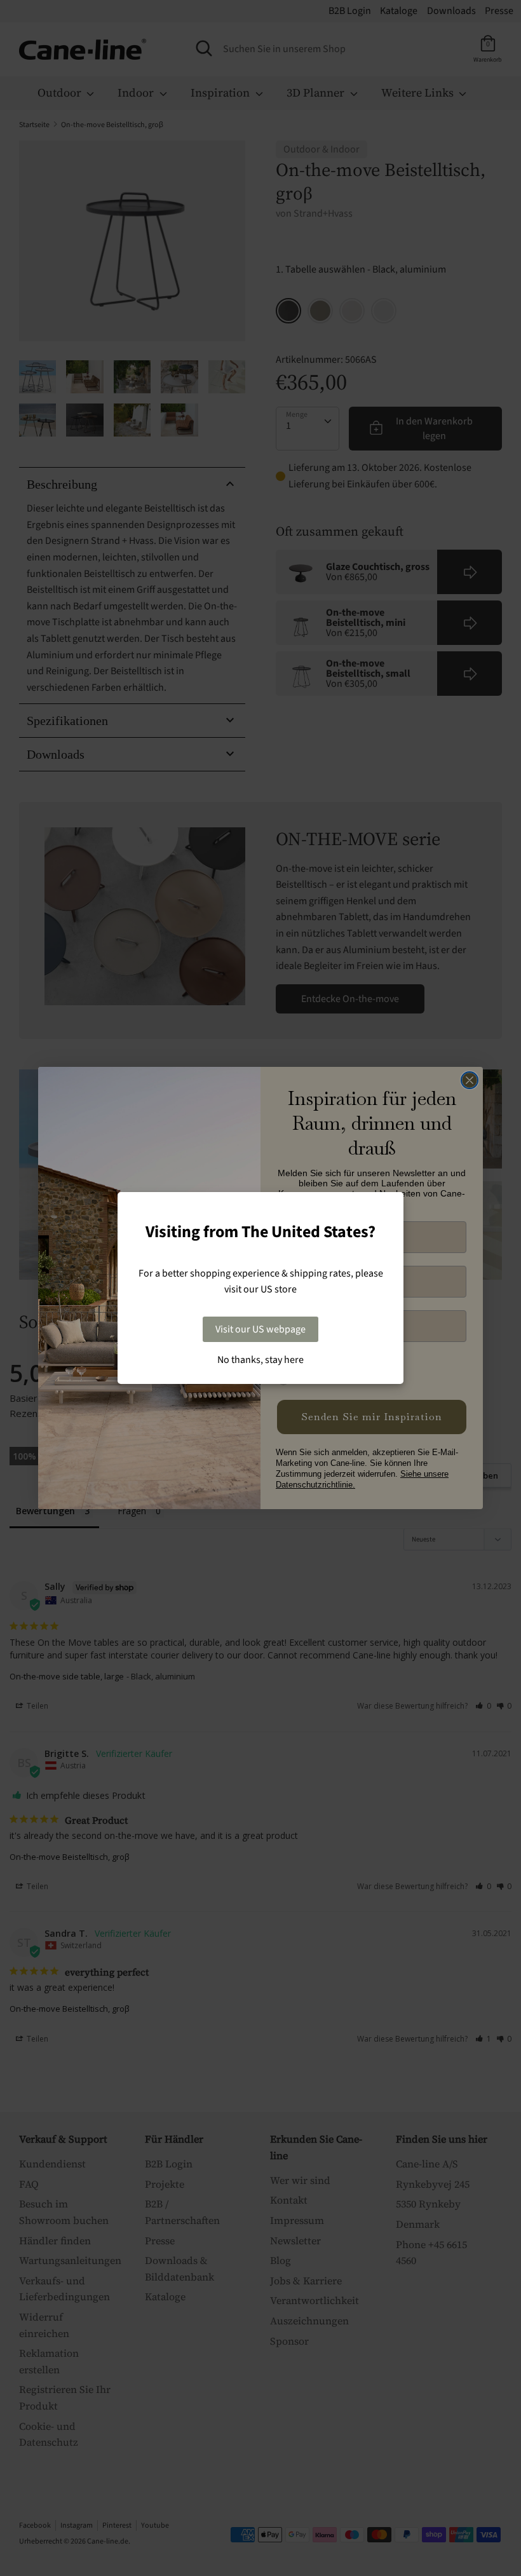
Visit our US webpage (260, 1329)
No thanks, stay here (260, 1360)
